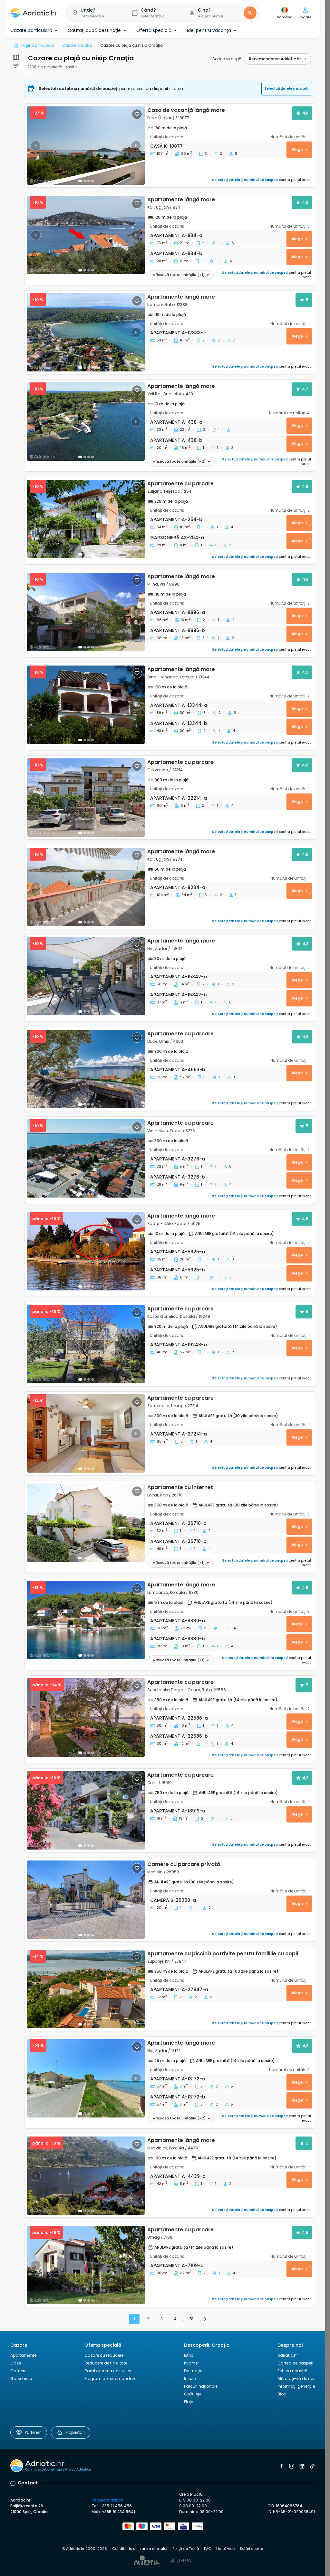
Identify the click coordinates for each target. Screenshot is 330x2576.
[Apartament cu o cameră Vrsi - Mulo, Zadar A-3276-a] (86, 1158)
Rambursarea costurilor (108, 2371)
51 (191, 2319)
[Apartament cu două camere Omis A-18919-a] (86, 1810)
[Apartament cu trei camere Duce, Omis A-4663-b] (86, 1069)
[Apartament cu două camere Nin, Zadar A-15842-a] (86, 976)
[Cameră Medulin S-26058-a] (86, 1900)
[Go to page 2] (205, 2319)
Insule (190, 2379)
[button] (94, 13)
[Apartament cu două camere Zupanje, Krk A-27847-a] (86, 1989)
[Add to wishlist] (137, 114)
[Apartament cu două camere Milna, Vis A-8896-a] (86, 612)
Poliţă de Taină (186, 2549)
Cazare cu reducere (104, 2355)
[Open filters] (16, 57)
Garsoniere (21, 2379)
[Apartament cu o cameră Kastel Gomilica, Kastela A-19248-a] (86, 1344)
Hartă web (225, 2549)
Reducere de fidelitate (106, 2363)
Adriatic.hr (288, 2355)
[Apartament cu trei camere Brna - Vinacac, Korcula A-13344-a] (86, 705)
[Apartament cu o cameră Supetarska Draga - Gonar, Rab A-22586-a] (86, 1717)
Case (16, 2363)
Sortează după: (227, 59)
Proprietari (75, 2432)
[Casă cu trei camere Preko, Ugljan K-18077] (86, 146)
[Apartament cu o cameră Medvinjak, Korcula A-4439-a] (86, 2176)
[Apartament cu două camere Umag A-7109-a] (86, 2265)
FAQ (208, 2549)
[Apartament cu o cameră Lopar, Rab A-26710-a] (86, 1523)
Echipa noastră (292, 2371)
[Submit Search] (250, 13)
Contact (28, 2483)
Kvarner (191, 2363)
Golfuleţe (193, 2394)
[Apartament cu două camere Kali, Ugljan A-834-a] (86, 235)
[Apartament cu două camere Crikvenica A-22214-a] (86, 798)
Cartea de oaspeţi (295, 2363)
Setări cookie (251, 2549)
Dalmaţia (193, 2371)
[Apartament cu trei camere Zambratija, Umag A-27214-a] (86, 1433)
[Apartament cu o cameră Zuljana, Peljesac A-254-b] (86, 519)
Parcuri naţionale (201, 2386)
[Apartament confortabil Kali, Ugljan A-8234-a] (86, 887)
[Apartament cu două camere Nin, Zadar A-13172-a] (86, 2078)
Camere (18, 2371)
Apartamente (23, 2355)
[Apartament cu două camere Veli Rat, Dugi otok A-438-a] (86, 422)
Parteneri (33, 2432)
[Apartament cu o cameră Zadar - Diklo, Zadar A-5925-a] (86, 1251)
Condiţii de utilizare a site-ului (140, 2549)
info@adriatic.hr (107, 2500)
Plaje (189, 2402)
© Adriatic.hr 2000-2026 (85, 2549)
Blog (282, 2394)
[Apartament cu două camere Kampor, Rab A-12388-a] (86, 332)
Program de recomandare (110, 2379)
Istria (189, 2355)
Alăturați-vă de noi (296, 2379)
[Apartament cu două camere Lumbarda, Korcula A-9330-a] (86, 1620)
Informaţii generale (296, 2386)
